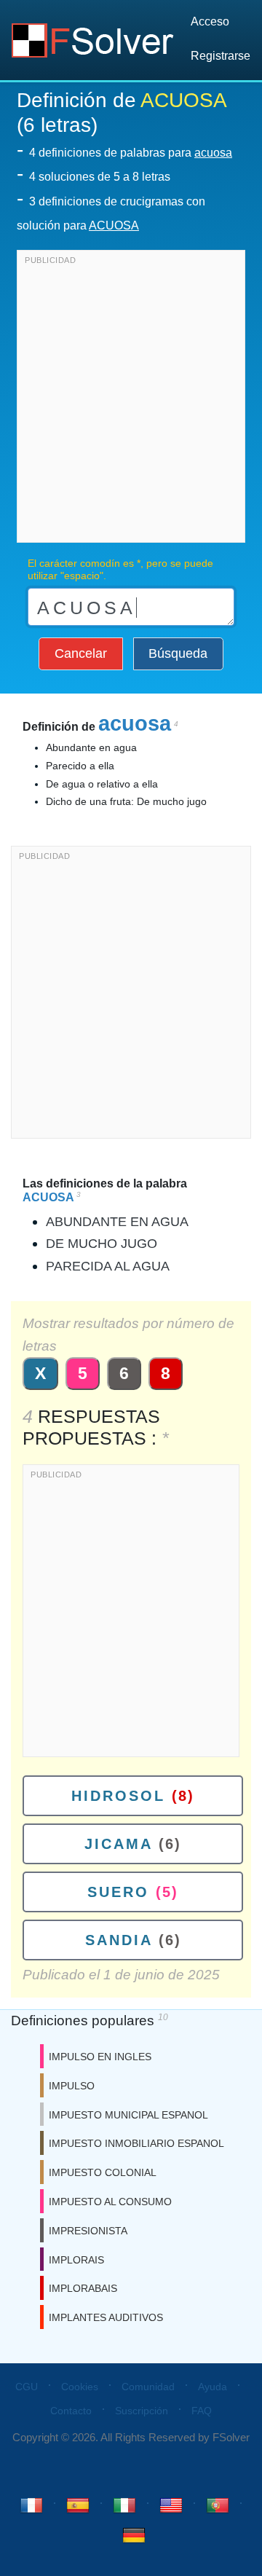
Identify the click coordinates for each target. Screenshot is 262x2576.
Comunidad (148, 2387)
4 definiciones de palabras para (131, 153)
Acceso (210, 21)
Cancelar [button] (81, 653)
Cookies (80, 2387)
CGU (27, 2387)
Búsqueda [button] (178, 653)
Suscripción (142, 2411)
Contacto (71, 2411)
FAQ (202, 2411)
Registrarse (221, 56)
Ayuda (213, 2387)
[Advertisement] (131, 400)
